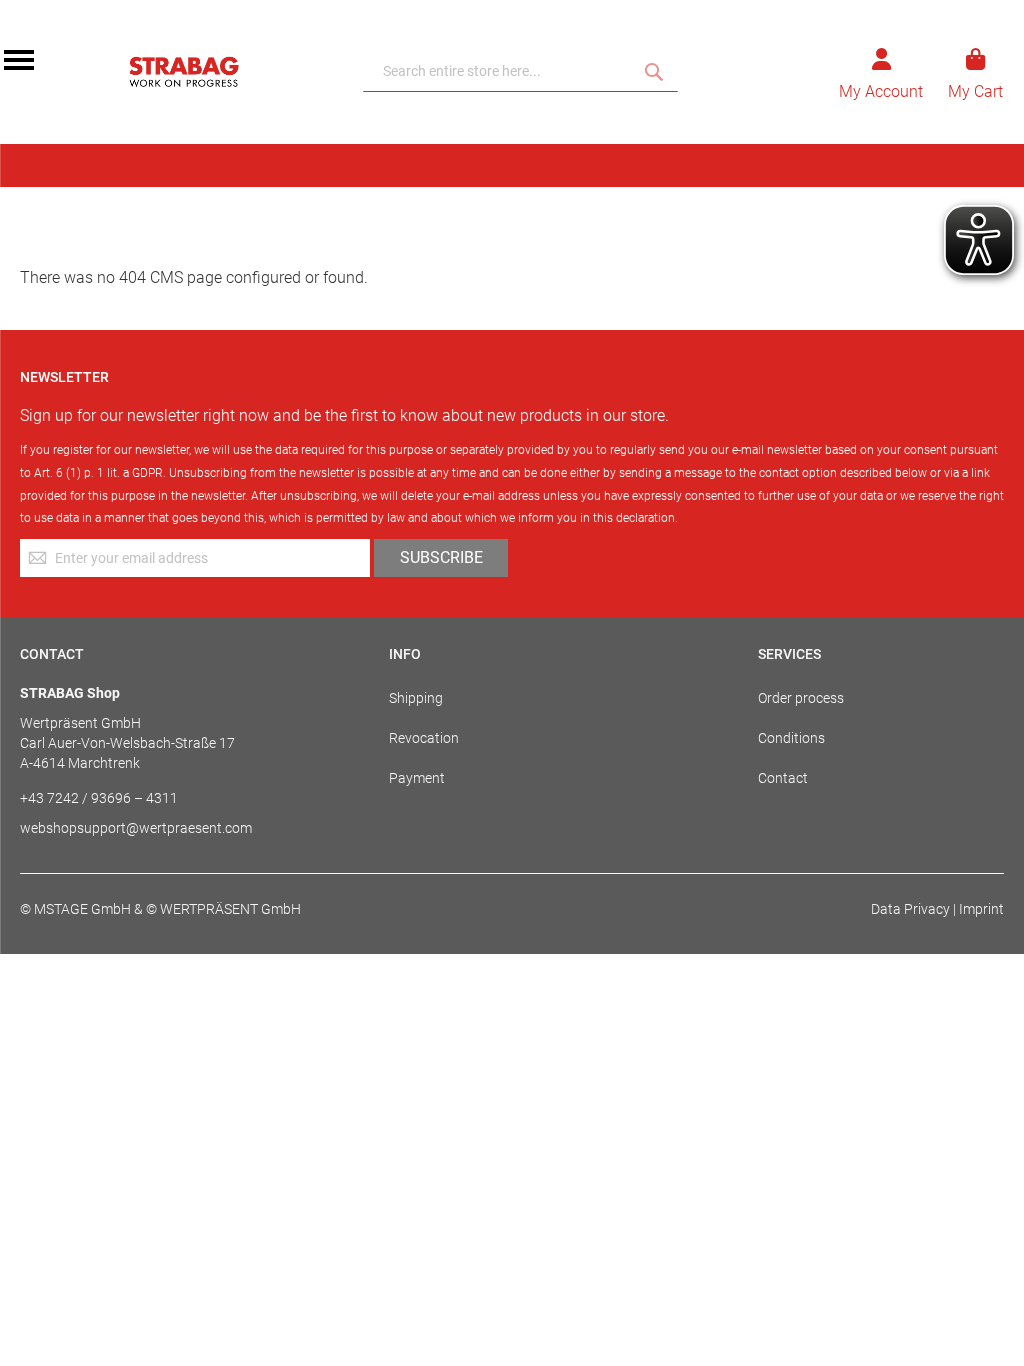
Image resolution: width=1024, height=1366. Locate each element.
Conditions (791, 738)
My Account (881, 91)
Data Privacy (910, 909)
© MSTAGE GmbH (75, 909)
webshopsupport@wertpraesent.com (136, 828)
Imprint (981, 909)
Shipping (416, 698)
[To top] (983, 1325)
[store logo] (184, 72)
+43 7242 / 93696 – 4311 (99, 798)
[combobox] (520, 71)
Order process (801, 698)
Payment (417, 778)
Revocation (424, 738)
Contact (783, 778)
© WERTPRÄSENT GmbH (223, 909)
